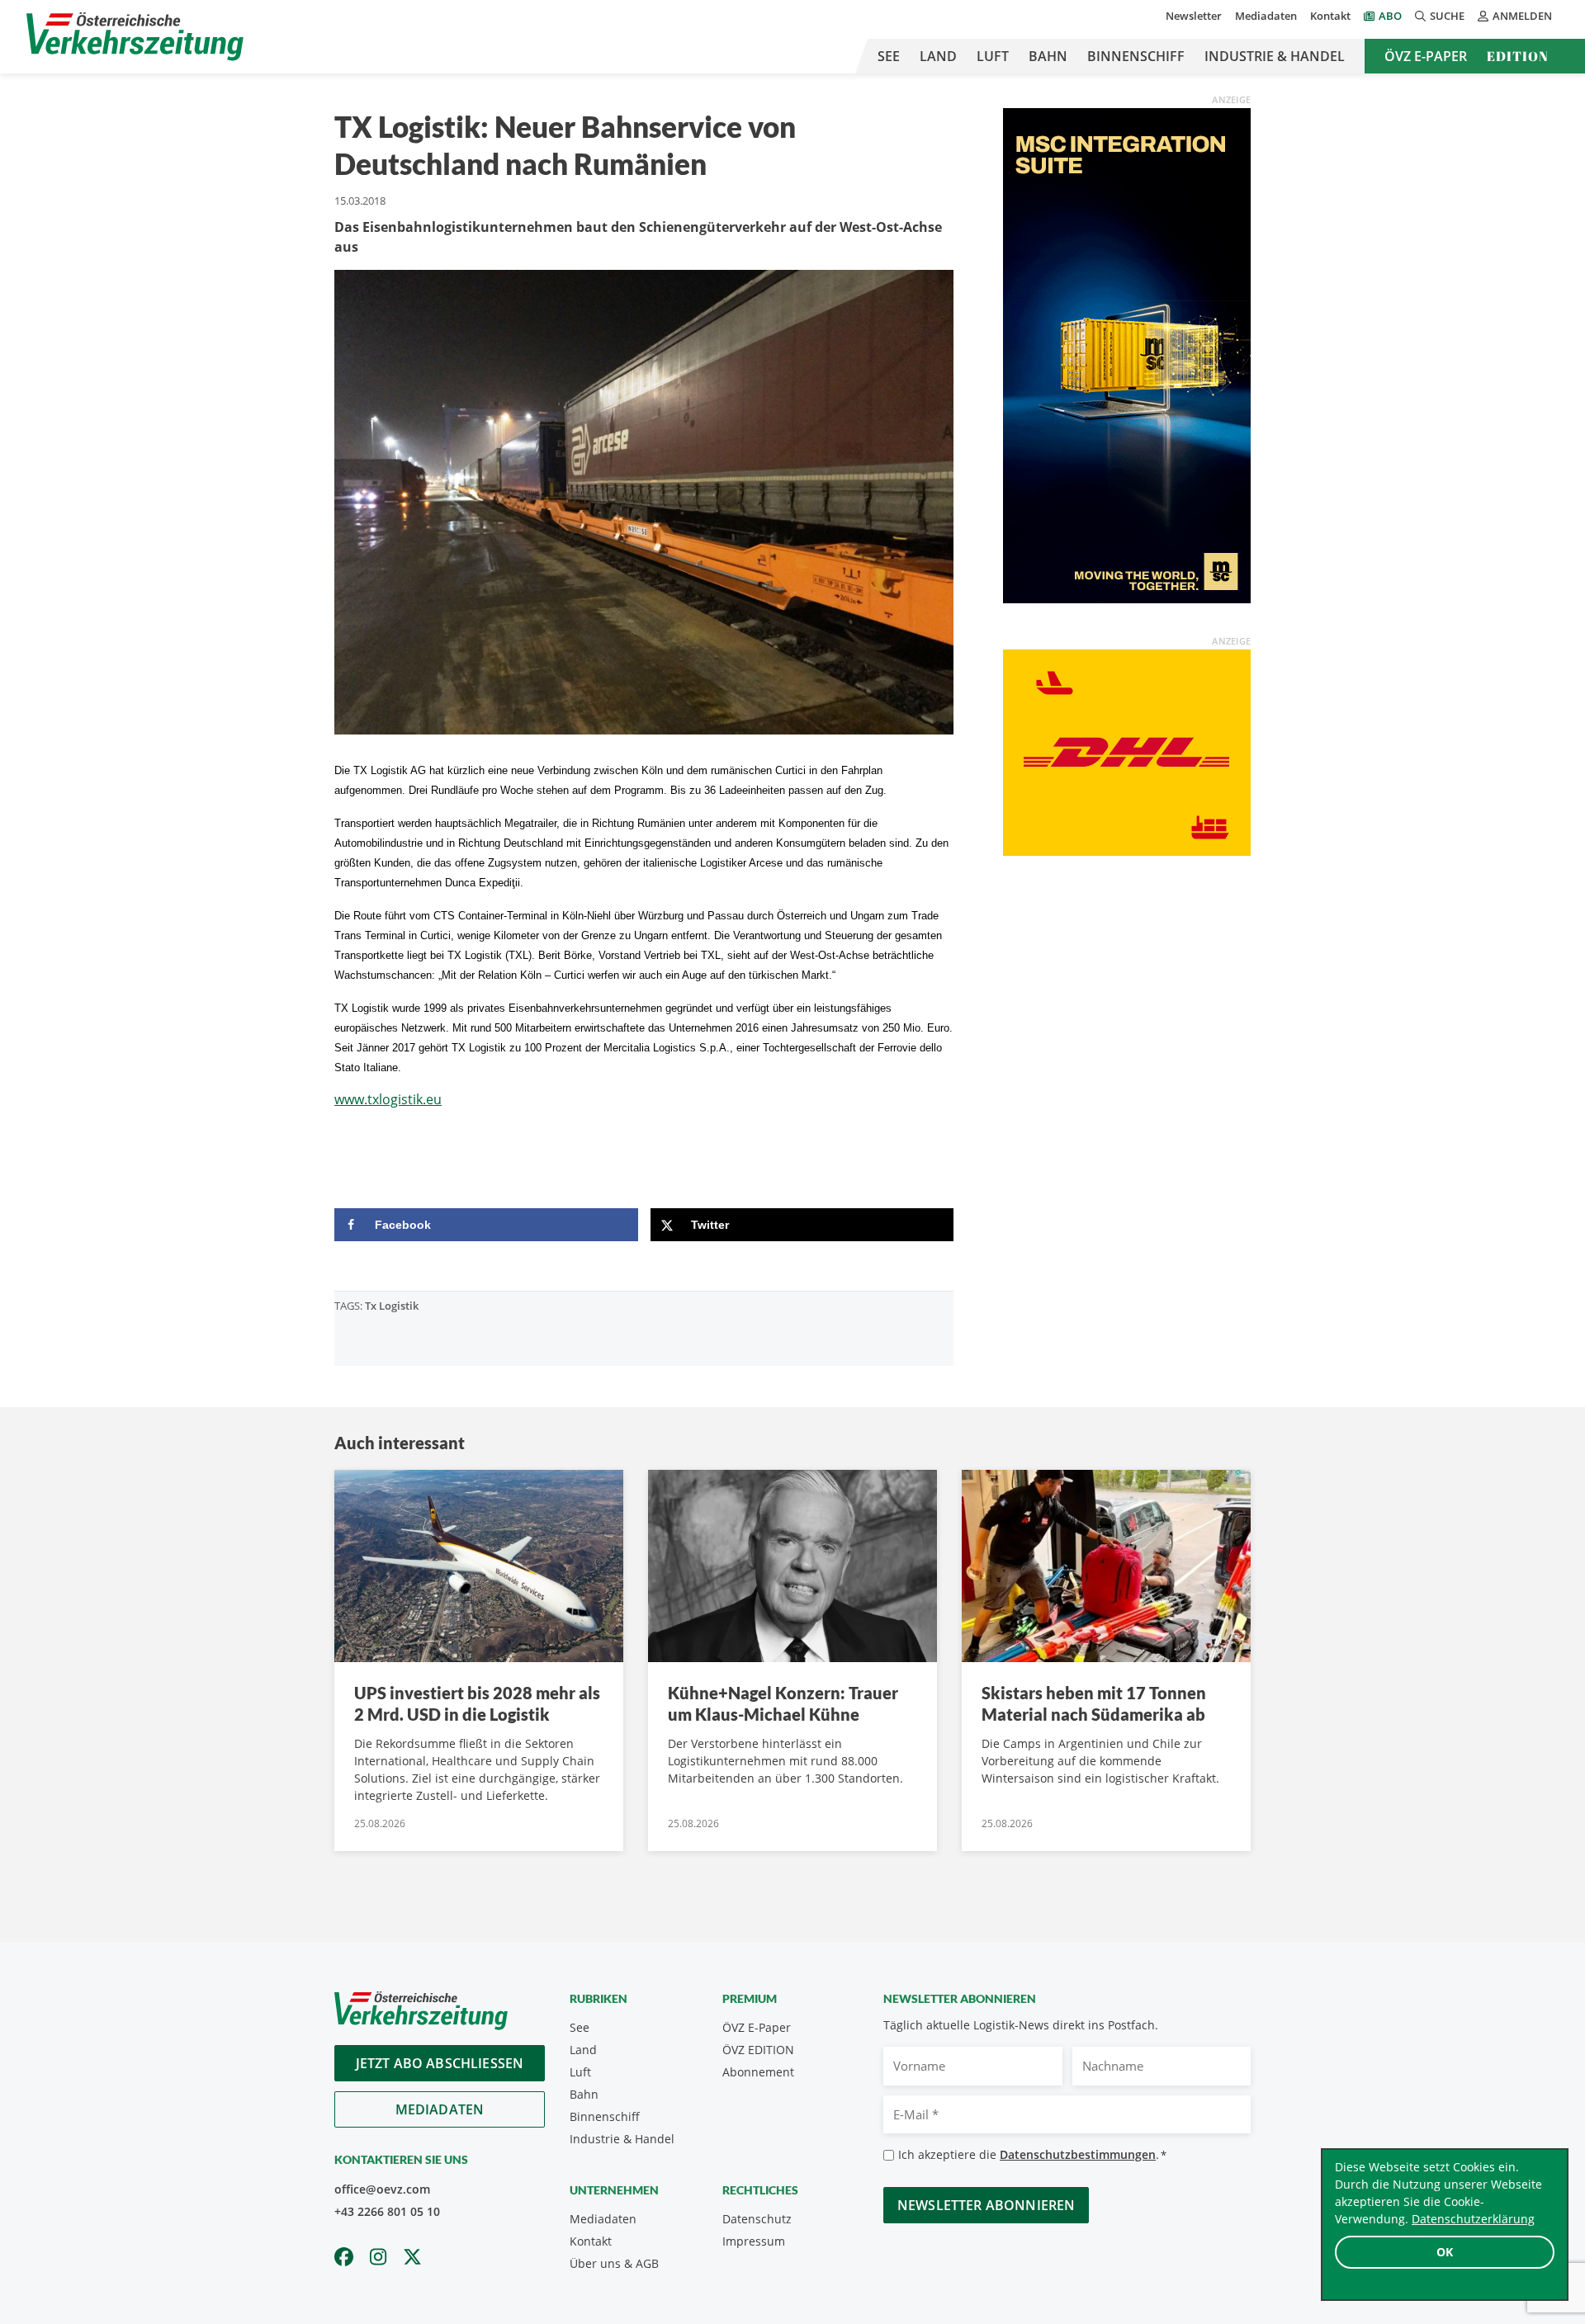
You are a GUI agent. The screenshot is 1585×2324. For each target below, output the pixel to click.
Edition (1518, 56)
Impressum (754, 2241)
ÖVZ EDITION (758, 2050)
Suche (1447, 16)
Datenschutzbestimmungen (1078, 2154)
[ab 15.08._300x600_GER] (1127, 354)
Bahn (1048, 56)
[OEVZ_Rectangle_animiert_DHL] (1127, 751)
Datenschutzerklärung (1473, 2219)
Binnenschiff (1136, 56)
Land (938, 56)
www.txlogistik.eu (388, 1099)
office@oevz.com (382, 2189)
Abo (1390, 16)
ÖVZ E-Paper (1426, 56)
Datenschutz (757, 2219)
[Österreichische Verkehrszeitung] (135, 37)
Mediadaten (1266, 16)
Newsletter (1194, 16)
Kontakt (1330, 16)
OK (1445, 2252)
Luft (993, 56)
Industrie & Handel (1275, 56)
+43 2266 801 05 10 (387, 2211)
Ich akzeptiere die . (1032, 2154)
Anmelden (1522, 16)
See (889, 56)
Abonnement (758, 2072)
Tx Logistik (392, 1306)
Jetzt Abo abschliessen (440, 2063)
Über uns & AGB (614, 2263)
